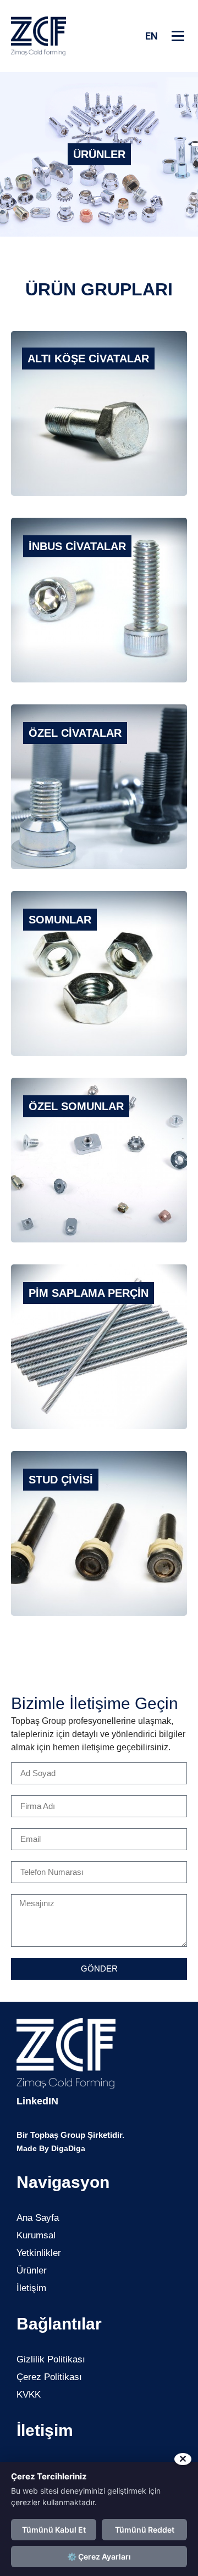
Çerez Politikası (49, 2377)
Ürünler (32, 2270)
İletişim (31, 2288)
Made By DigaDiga (51, 2148)
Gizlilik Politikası (51, 2359)
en (152, 36)
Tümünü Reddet (145, 2530)
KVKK (29, 2395)
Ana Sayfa (38, 2218)
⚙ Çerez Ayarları (99, 2557)
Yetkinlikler (39, 2253)
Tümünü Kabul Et (54, 2530)
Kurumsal (36, 2235)
